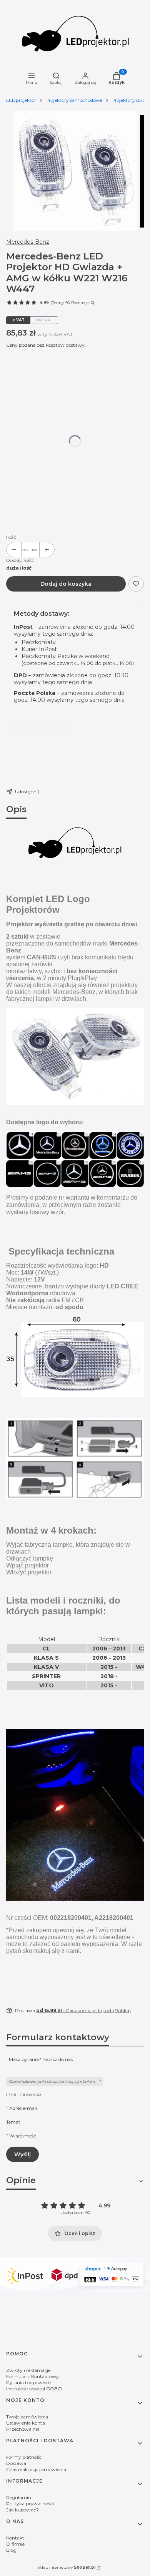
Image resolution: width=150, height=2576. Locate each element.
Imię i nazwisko (23, 2094)
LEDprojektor (21, 100)
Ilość (11, 537)
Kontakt (15, 2538)
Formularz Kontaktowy (32, 2376)
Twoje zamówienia (27, 2417)
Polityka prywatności (30, 2504)
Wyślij (22, 2154)
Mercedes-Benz (28, 242)
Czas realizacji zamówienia (36, 2469)
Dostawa (16, 2463)
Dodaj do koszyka (66, 584)
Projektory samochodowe (74, 100)
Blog (11, 2550)
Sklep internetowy (66, 2567)
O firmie (15, 2544)
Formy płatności (24, 2457)
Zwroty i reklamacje (28, 2370)
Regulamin (19, 2497)
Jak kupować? (22, 2510)
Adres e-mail (23, 2108)
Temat (13, 2122)
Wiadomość (23, 2136)
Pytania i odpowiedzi (29, 2382)
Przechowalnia (23, 2429)
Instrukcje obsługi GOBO (34, 2389)
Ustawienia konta (26, 2423)
